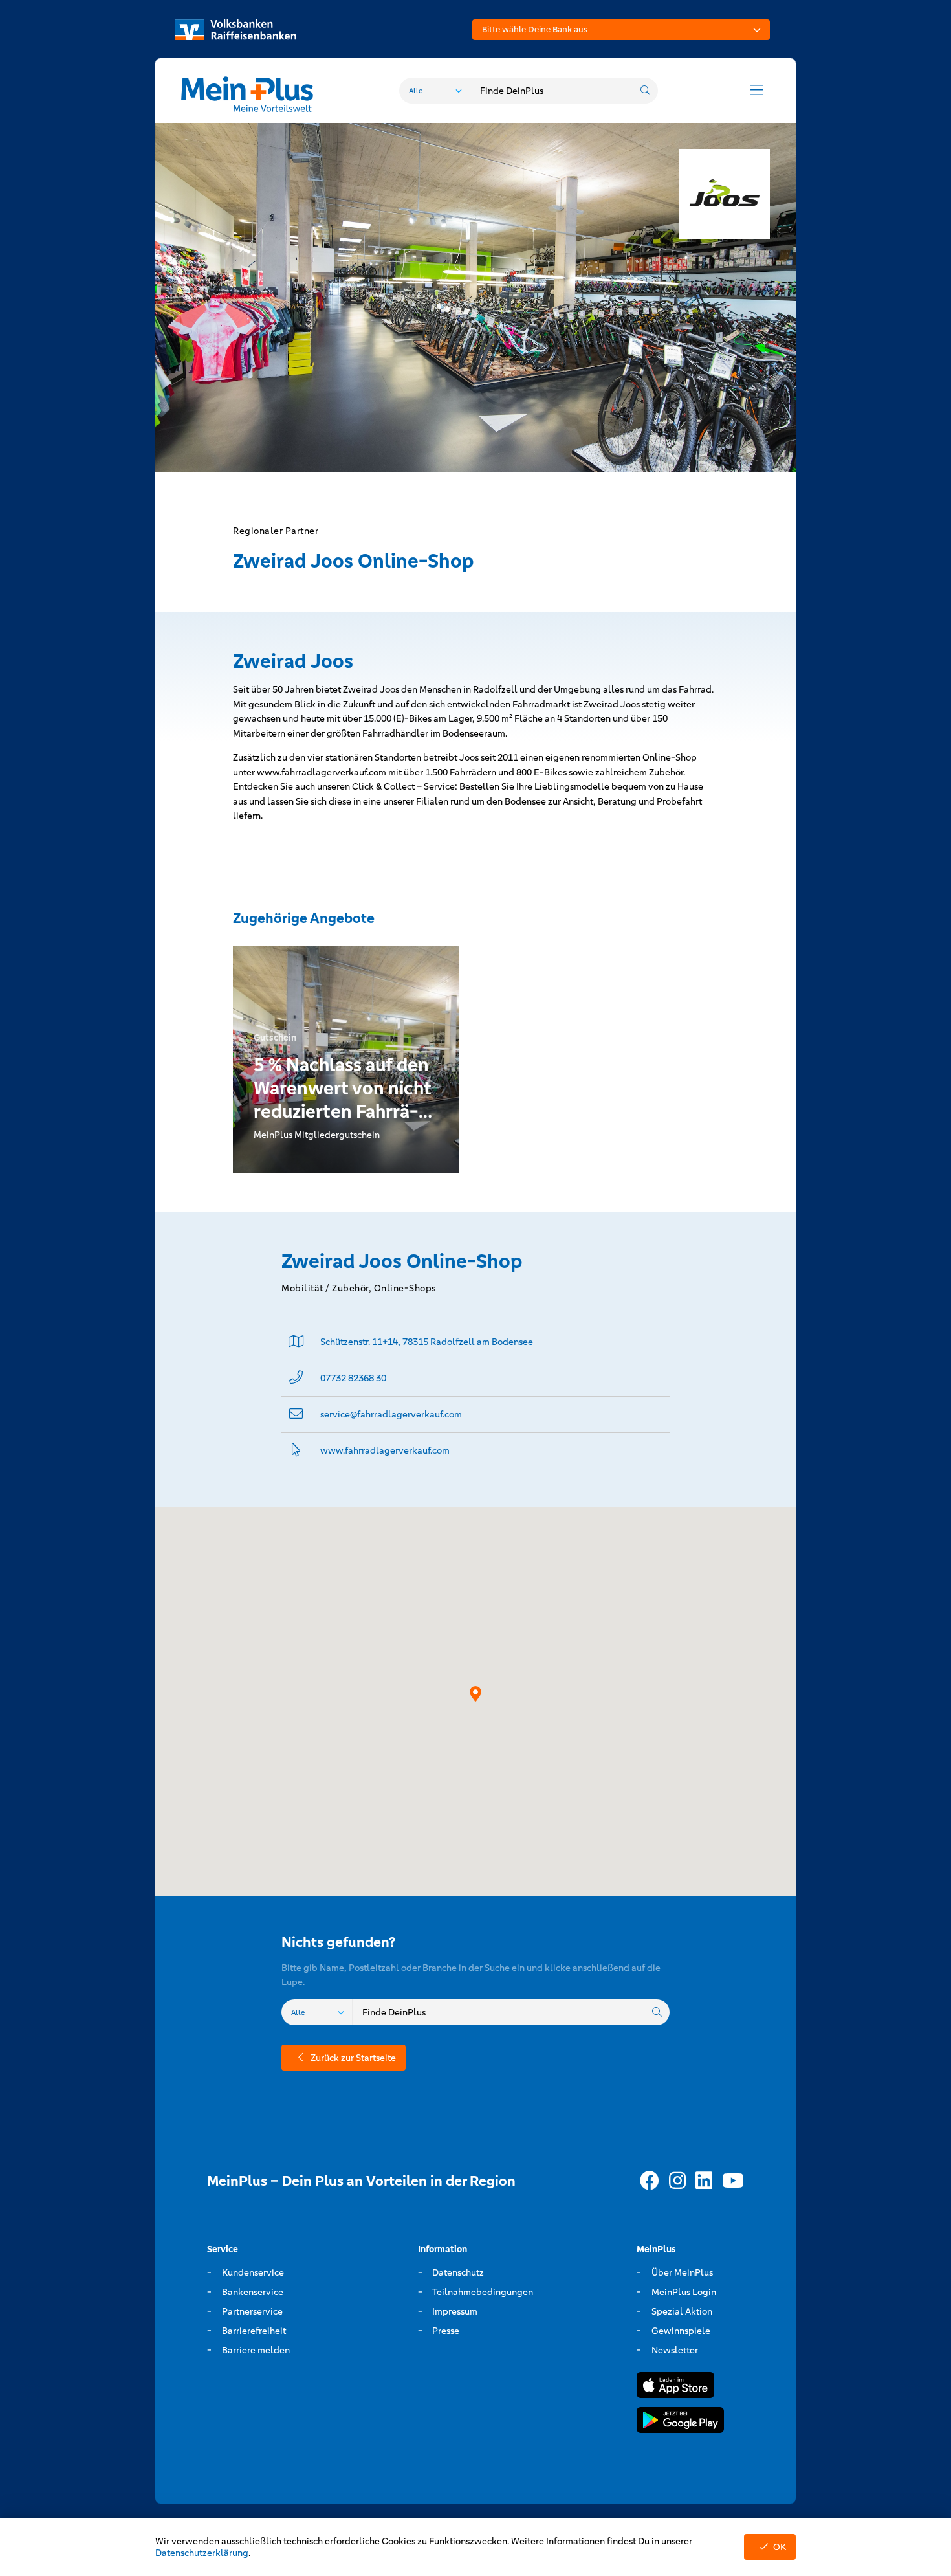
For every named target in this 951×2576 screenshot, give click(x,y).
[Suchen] (645, 91)
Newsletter (675, 2350)
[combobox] (621, 30)
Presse (446, 2331)
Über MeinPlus (682, 2272)
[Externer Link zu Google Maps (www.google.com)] (296, 1342)
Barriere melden (256, 2350)
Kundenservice (253, 2272)
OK (780, 2547)
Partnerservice (252, 2311)
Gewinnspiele (681, 2331)
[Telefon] (296, 1378)
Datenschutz (458, 2272)
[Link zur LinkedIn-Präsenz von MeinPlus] (704, 2181)
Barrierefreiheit (254, 2331)
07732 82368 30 (353, 1378)
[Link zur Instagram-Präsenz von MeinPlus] (677, 2181)
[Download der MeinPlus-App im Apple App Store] (675, 2387)
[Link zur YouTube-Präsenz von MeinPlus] (733, 2181)
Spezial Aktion (682, 2311)
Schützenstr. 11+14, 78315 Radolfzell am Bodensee (427, 1342)
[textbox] (621, 30)
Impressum (455, 2311)
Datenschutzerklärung (202, 2553)
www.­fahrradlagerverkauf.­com (385, 1450)
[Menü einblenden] (757, 91)
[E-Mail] (296, 1415)
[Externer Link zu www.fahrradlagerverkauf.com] (296, 1451)
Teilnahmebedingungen (483, 2292)
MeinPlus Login (684, 2292)
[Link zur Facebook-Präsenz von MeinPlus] (650, 2181)
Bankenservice (253, 2292)
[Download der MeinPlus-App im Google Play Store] (680, 2422)
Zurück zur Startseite (353, 2058)
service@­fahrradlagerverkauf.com (391, 1414)
